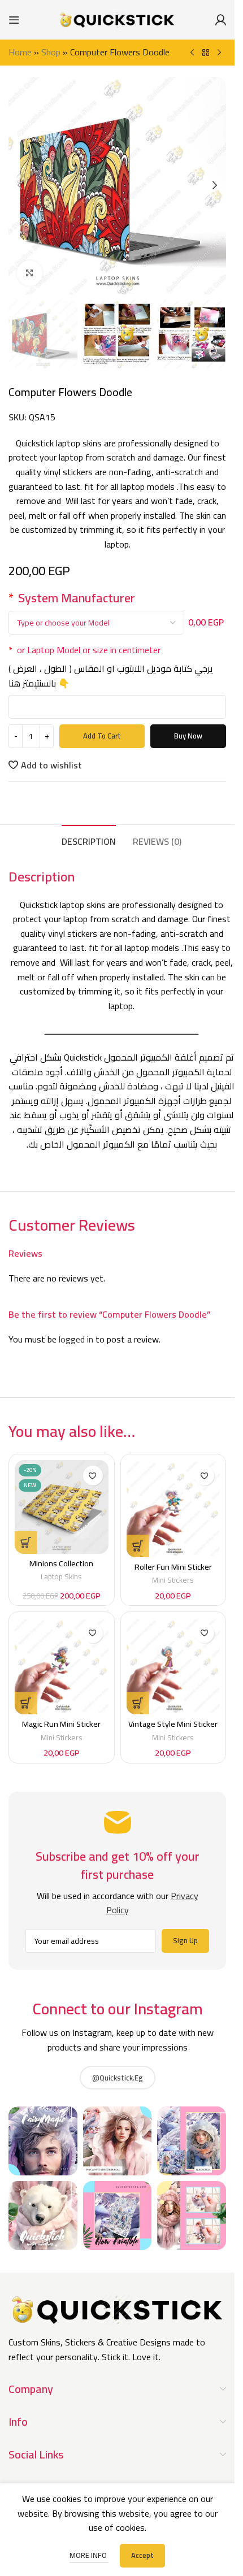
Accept (142, 2555)
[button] (20, 185)
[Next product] (219, 53)
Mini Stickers (173, 1580)
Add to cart (102, 736)
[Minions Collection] (62, 1507)
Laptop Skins (61, 1576)
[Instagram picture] (43, 2141)
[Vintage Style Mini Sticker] (173, 1666)
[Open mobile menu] (14, 20)
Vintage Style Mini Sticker (173, 1724)
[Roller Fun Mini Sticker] (173, 1508)
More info (89, 2555)
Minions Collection (61, 1563)
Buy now (188, 736)
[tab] (89, 840)
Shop (51, 52)
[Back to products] (206, 53)
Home (20, 52)
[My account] (220, 20)
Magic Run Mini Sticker (61, 1724)
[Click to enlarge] (30, 273)
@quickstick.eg (118, 2078)
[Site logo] (118, 19)
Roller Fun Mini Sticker (173, 1567)
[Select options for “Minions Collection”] (26, 1543)
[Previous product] (192, 53)
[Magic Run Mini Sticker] (62, 1666)
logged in (76, 1339)
